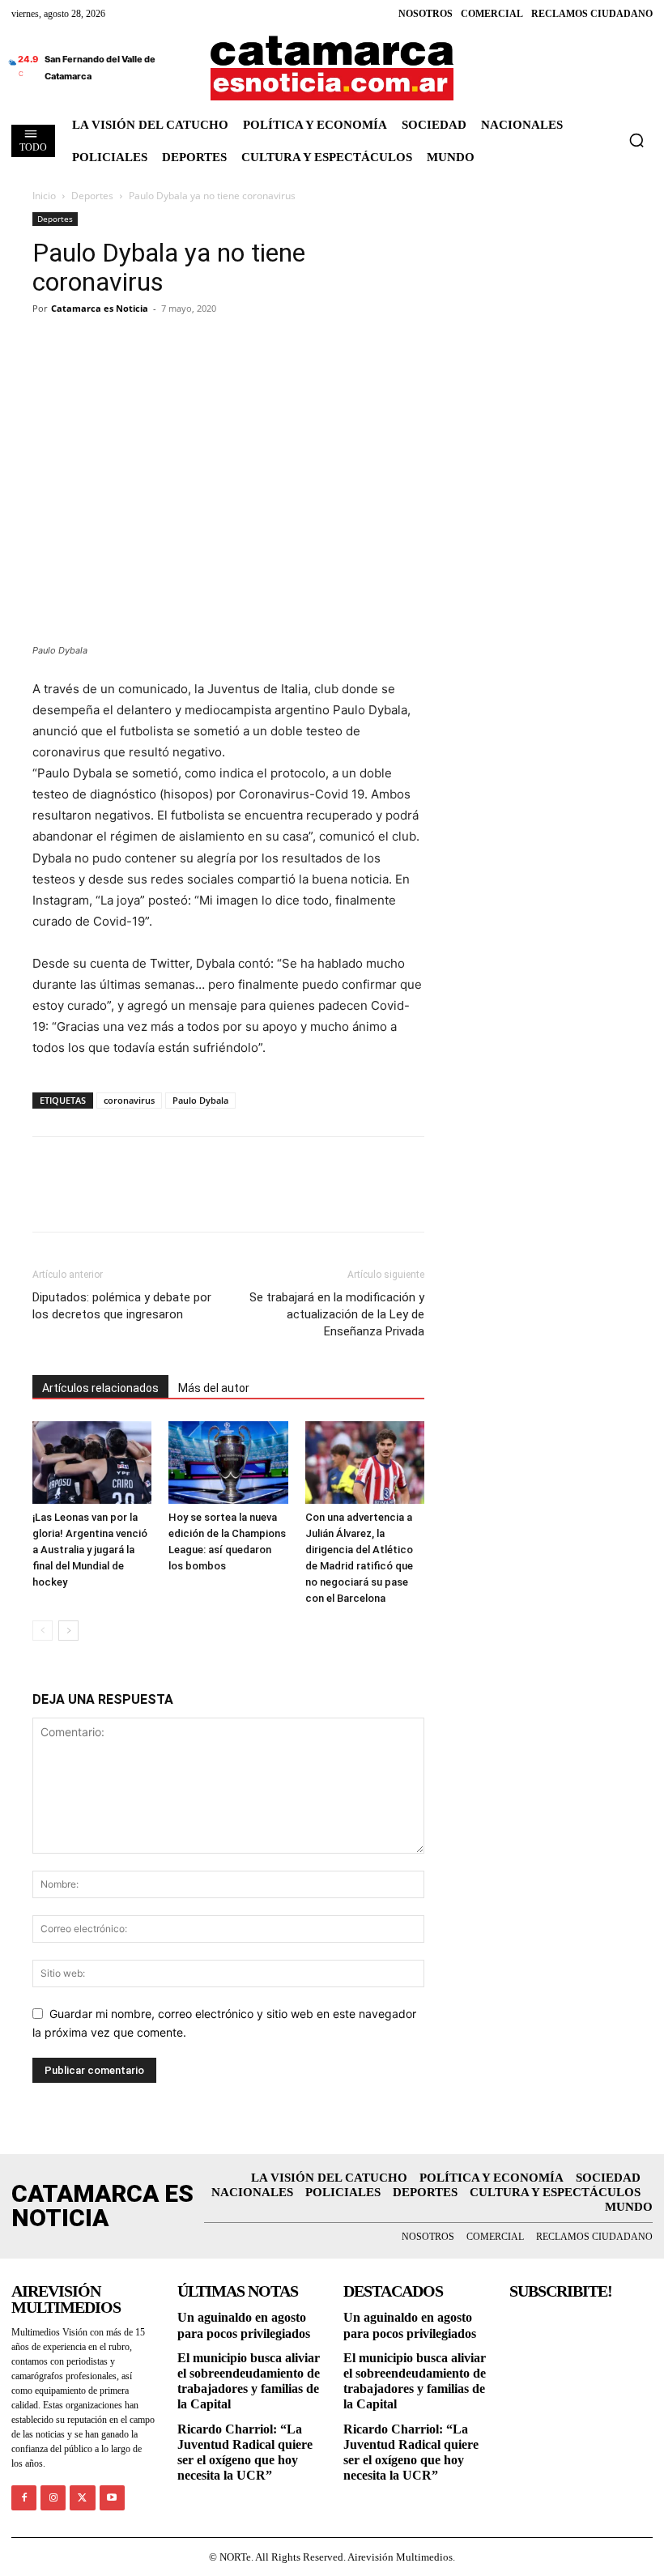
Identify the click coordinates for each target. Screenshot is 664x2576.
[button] (636, 140)
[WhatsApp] (160, 345)
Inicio (44, 196)
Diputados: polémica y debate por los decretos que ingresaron (122, 1306)
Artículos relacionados (100, 1388)
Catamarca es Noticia (100, 308)
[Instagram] (53, 2498)
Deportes (92, 196)
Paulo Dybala (200, 1100)
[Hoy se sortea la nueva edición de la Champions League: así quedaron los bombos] (228, 1462)
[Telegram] (123, 345)
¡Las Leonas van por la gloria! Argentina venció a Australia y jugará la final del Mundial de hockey (90, 1550)
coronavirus (129, 1100)
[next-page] (68, 1631)
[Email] (198, 345)
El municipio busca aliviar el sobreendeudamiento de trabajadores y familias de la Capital (249, 2381)
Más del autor (214, 1388)
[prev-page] (43, 1631)
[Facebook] (49, 345)
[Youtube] (112, 2498)
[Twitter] (86, 345)
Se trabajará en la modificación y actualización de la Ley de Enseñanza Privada (337, 1314)
